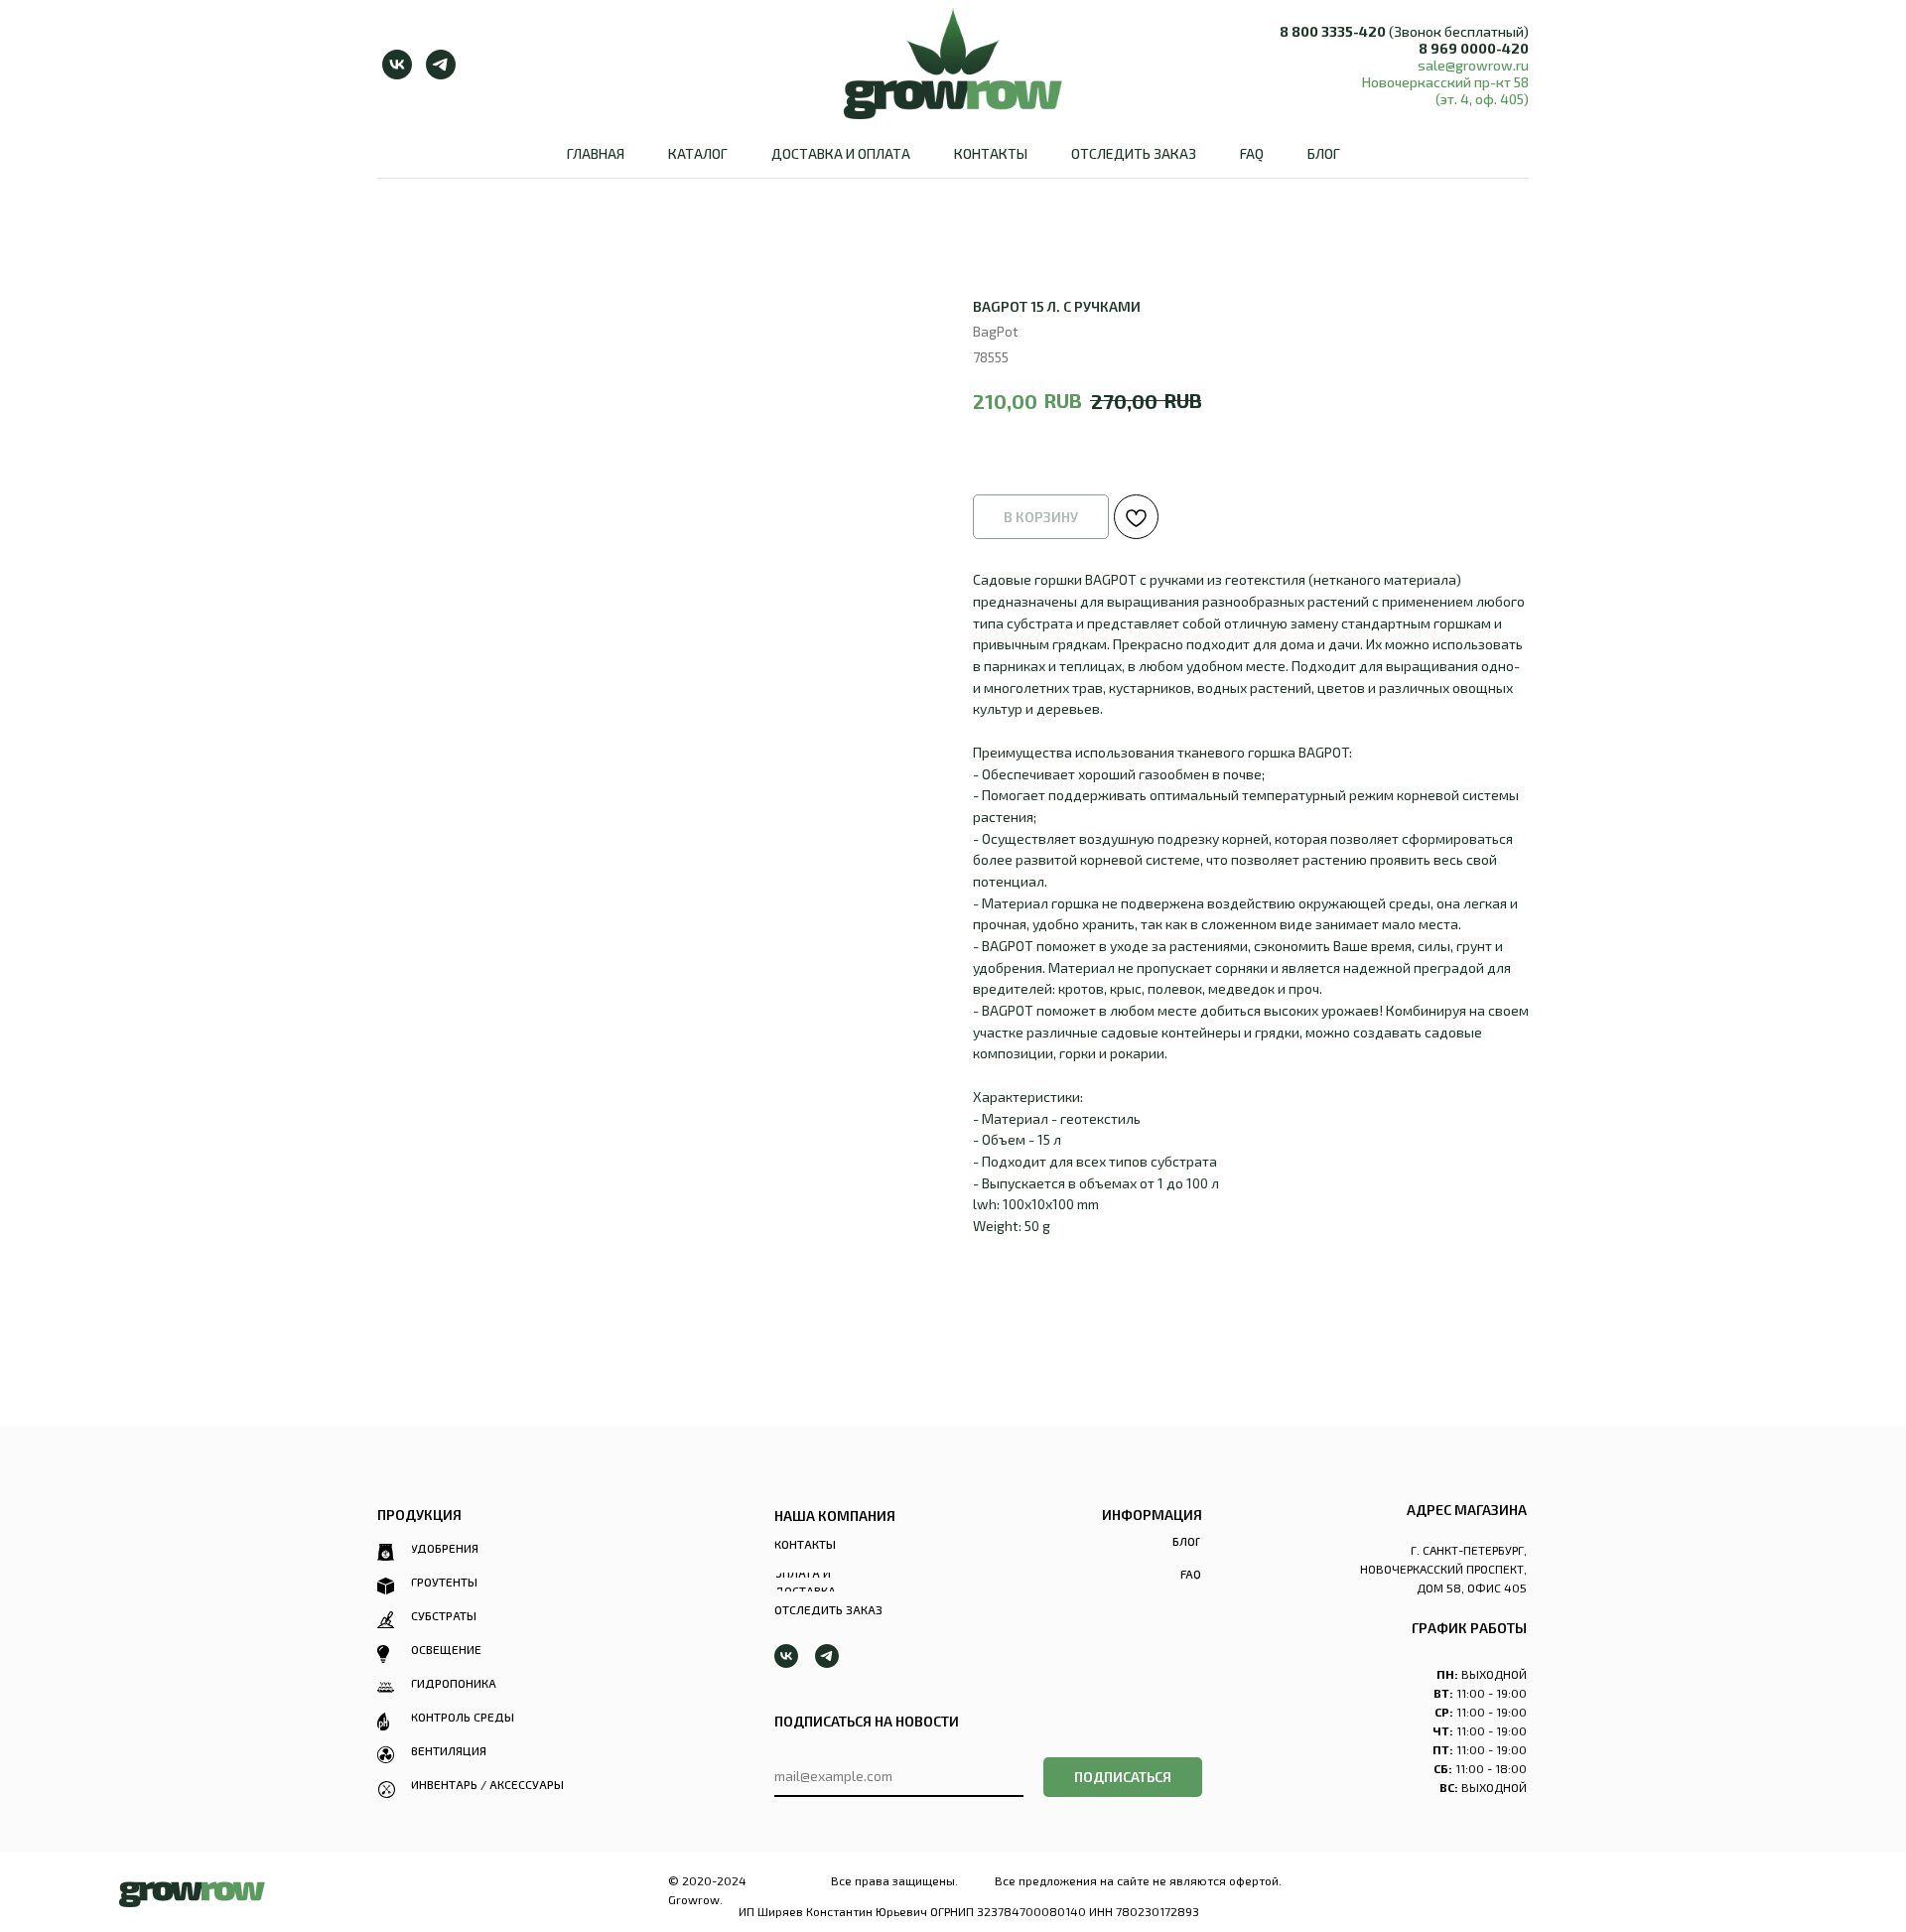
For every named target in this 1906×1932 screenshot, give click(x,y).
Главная (596, 153)
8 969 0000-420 (1474, 48)
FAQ (1252, 153)
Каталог (698, 153)
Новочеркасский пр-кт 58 (1445, 82)
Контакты (991, 153)
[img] (192, 1894)
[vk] (397, 65)
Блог (1324, 153)
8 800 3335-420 (1333, 31)
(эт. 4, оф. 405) (1482, 99)
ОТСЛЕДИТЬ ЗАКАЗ (1134, 153)
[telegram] (441, 65)
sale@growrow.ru (1473, 65)
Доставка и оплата (841, 153)
